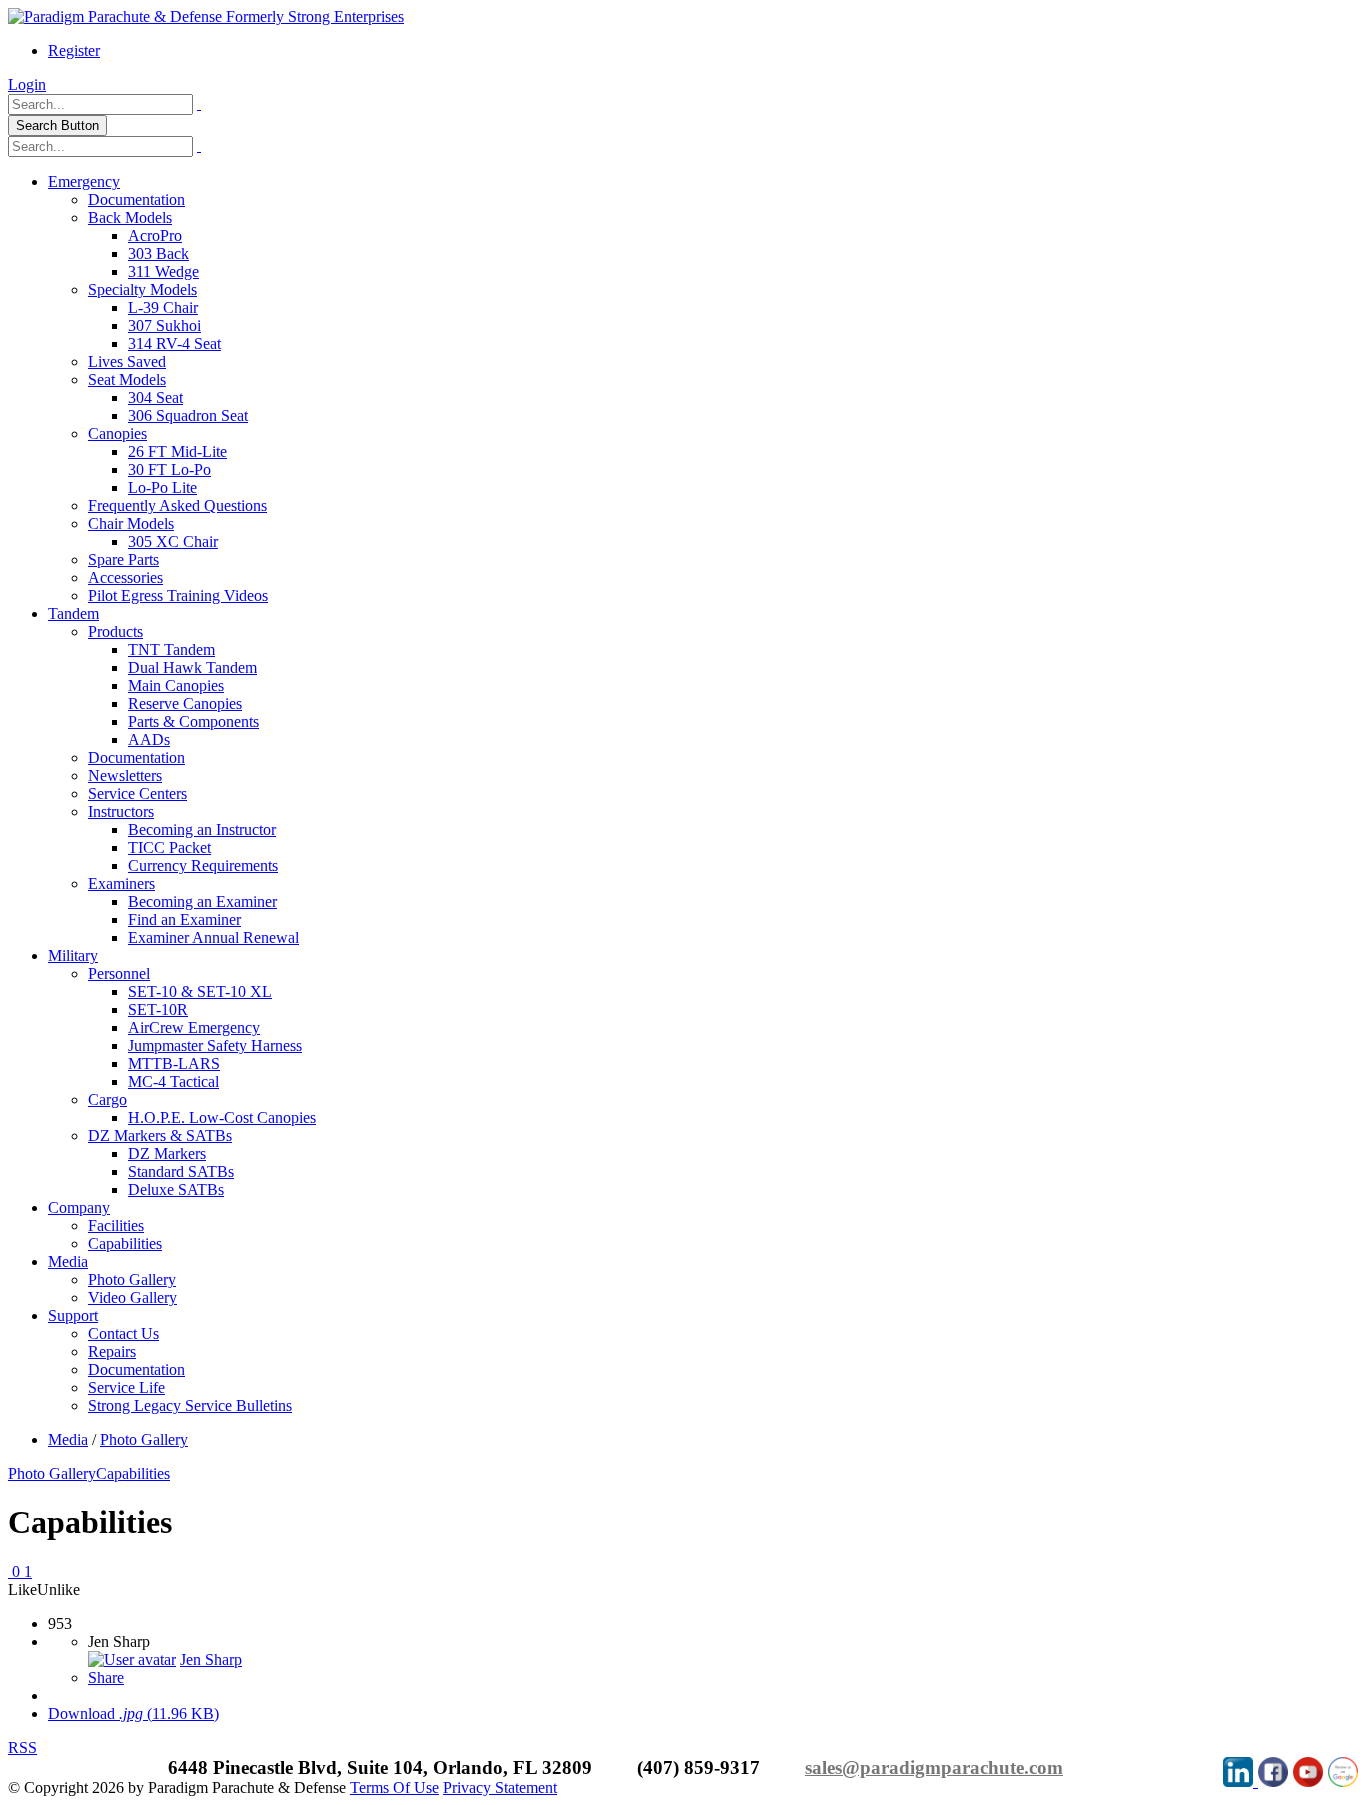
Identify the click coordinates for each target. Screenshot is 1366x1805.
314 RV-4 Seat (174, 343)
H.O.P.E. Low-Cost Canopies (222, 1117)
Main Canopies (176, 685)
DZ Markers (167, 1153)
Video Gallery (132, 1297)
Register (74, 50)
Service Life (126, 1387)
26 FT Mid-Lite (177, 451)
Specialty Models (142, 289)
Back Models (130, 217)
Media (68, 1261)
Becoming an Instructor (202, 829)
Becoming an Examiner (202, 901)
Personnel (119, 973)
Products (115, 631)
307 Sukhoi (164, 325)
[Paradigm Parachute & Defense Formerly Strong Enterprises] (206, 16)
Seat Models (127, 379)
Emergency (84, 181)
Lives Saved (127, 361)
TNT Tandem (171, 649)
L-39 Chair (163, 307)
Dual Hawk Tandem (192, 667)
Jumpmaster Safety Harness (215, 1045)
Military (73, 955)
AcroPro (155, 235)
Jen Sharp (211, 1659)
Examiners (121, 883)
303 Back (158, 253)
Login (27, 84)
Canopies (117, 433)
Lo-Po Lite (162, 487)
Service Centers (137, 793)
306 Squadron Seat (188, 415)
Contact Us (123, 1333)
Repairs (112, 1351)
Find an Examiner (184, 919)
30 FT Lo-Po (169, 469)
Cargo (107, 1099)
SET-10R (158, 1009)
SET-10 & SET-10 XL (200, 991)
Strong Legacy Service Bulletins (190, 1405)
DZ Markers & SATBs (160, 1135)
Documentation (136, 199)
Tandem (73, 613)
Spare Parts (123, 559)
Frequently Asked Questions (177, 505)
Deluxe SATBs (176, 1189)
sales (823, 1767)
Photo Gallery (132, 1279)
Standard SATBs (181, 1171)
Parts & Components (193, 721)
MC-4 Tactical (173, 1081)
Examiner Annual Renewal (213, 937)
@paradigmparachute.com (952, 1767)
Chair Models (131, 523)
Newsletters (125, 775)
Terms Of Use (394, 1787)
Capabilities (125, 1243)
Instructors (121, 811)
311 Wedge (163, 271)
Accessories (125, 577)
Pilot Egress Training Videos (178, 595)
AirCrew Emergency (194, 1027)
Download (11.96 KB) (133, 1713)
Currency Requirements (203, 865)
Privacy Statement (500, 1787)
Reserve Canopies (185, 703)
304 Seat (155, 397)
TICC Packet (169, 847)
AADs (149, 739)
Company (79, 1207)
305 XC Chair (173, 541)
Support (73, 1315)
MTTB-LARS (174, 1063)
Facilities (116, 1225)
